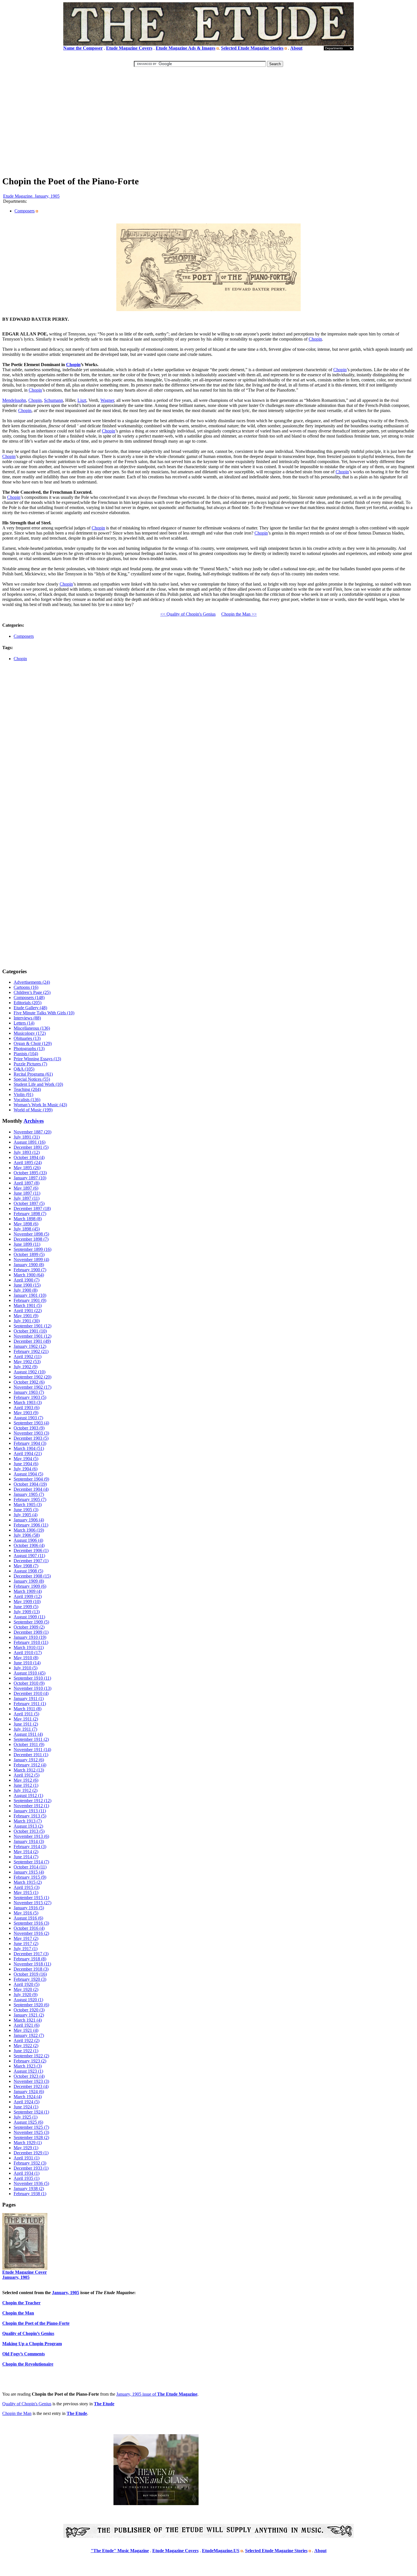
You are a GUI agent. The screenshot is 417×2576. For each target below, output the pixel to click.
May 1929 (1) (26, 2148)
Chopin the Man (17, 2413)
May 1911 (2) (26, 1719)
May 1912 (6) (26, 1780)
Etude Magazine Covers (129, 48)
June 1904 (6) (26, 1464)
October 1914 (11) (30, 1867)
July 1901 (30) (27, 1321)
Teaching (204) (27, 1089)
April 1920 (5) (27, 1984)
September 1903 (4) (31, 1423)
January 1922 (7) (29, 2035)
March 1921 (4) (28, 2020)
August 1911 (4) (28, 1734)
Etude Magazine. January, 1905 (31, 196)
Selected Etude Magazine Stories (252, 48)
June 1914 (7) (26, 1857)
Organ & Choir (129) (33, 1043)
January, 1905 (66, 2293)
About (296, 48)
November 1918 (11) (32, 1964)
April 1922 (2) (27, 2040)
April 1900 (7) (27, 1280)
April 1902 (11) (28, 1356)
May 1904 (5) (26, 1459)
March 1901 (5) (28, 1305)
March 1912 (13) (29, 1770)
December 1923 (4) (31, 2086)
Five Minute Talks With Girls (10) (44, 1013)
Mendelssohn (14, 400)
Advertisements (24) (32, 982)
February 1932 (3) (30, 2163)
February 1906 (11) (31, 1525)
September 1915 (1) (31, 1898)
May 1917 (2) (26, 1938)
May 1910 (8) (26, 1658)
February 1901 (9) (30, 1300)
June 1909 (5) (26, 1607)
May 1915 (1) (26, 1892)
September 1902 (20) (32, 1377)
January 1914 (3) (29, 1841)
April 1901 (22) (28, 1311)
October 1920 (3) (29, 2010)
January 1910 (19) (30, 1637)
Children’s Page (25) (32, 992)
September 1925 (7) (31, 2127)
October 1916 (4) (29, 1928)
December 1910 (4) (31, 1693)
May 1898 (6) (26, 1224)
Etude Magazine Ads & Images (186, 48)
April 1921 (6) (27, 2025)
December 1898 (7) (31, 1239)
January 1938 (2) (29, 2188)
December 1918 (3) (31, 1969)
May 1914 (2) (26, 1852)
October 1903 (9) (29, 1428)
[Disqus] (208, 747)
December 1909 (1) (31, 1632)
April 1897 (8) (27, 1183)
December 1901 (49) (32, 1341)
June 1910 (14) (27, 1663)
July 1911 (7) (25, 1729)
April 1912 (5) (27, 1775)
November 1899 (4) (31, 1260)
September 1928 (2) (31, 2137)
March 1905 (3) (28, 1505)
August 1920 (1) (28, 2000)
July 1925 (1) (26, 2117)
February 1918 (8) (30, 1959)
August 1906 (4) (28, 1540)
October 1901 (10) (30, 1331)
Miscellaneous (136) (32, 1028)
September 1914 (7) (31, 1862)
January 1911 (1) (29, 1698)
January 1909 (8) (29, 1581)
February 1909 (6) (30, 1586)
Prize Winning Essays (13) (37, 1059)
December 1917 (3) (31, 1954)
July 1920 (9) (26, 1995)
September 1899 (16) (32, 1249)
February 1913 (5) (30, 1816)
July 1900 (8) (26, 1290)
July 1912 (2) (26, 1790)
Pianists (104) (26, 1054)
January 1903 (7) (29, 1392)
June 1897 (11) (27, 1193)
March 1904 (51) (29, 1448)
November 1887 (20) (32, 1132)
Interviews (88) (27, 1018)
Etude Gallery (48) (30, 1008)
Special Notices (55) (32, 1079)
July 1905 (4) (26, 1515)
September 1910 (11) (32, 1678)
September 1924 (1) (31, 2112)
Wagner (107, 400)
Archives (34, 1121)
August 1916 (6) (28, 1918)
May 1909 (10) (27, 1601)
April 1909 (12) (28, 1596)
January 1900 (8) (29, 1265)
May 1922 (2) (26, 2046)
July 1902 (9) (26, 1367)
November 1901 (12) (32, 1336)
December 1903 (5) (31, 1438)
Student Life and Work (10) (38, 1084)
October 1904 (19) (30, 1484)
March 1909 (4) (28, 1591)
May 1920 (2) (26, 1989)
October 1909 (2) (29, 1627)
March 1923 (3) (28, 2066)
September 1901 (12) (32, 1326)
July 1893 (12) (27, 1152)
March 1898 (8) (28, 1219)
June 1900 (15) (27, 1285)
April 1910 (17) (28, 1653)
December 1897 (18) (32, 1208)
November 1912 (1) (31, 1806)
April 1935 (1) (27, 2178)
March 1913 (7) (28, 1821)
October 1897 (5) (29, 1203)
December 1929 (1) (31, 2153)
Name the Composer (83, 48)
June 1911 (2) (26, 1724)
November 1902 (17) (32, 1387)
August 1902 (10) (30, 1372)
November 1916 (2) (31, 1933)
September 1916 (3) (31, 1923)
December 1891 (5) (31, 1147)
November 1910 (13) (32, 1688)
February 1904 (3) (30, 1443)
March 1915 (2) (28, 1882)
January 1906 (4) (29, 1520)
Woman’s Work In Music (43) (40, 1105)
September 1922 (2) (31, 2056)
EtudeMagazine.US (221, 2551)
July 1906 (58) (27, 1535)
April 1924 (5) (27, 2102)
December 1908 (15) (32, 1576)
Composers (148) (29, 997)
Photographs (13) (29, 1049)
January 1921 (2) (29, 2015)
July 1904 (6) (26, 1469)
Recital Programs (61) (33, 1074)
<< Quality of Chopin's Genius (188, 614)
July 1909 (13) (27, 1612)
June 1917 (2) (26, 1943)
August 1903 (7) (28, 1418)
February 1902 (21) (31, 1351)
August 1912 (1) (28, 1795)
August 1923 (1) (28, 2071)
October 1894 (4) (29, 1157)
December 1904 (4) (31, 1489)
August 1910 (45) (30, 1673)
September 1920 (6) (31, 2005)
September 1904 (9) (31, 1479)
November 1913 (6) (31, 1836)
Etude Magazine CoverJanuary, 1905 (25, 2275)
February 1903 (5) (30, 1397)
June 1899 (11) (27, 1244)
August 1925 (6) (28, 2122)
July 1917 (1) (26, 1949)
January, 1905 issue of (157, 2394)
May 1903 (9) (26, 1413)
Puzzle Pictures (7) (30, 1064)
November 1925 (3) (31, 2132)
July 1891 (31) (27, 1137)
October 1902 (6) (29, 1382)
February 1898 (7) (30, 1214)
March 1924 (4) (28, 2097)
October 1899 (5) (29, 1254)
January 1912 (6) (29, 1760)
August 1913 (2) (28, 1826)
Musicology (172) (30, 1033)
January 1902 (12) (30, 1346)
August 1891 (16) (30, 1142)
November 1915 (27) (32, 1903)
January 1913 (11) (30, 1811)
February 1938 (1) (30, 2194)
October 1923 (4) (29, 2076)
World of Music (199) (33, 1110)
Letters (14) (24, 1023)
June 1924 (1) (26, 2107)
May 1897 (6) (26, 1188)
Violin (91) (23, 1094)
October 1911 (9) (29, 1744)
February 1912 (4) (30, 1765)
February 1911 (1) (30, 1704)
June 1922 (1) (26, 2051)
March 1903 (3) (28, 1402)
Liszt (82, 400)
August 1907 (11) (29, 1556)
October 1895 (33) (30, 1173)
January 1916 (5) (29, 1908)
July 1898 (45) (27, 1229)
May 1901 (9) (26, 1316)
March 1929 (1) (28, 2143)
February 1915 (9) (30, 1877)
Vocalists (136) (27, 1100)
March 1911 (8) (28, 1709)
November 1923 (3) (31, 2081)
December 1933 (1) (31, 2168)
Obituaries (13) (27, 1038)
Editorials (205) (28, 1003)
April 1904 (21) (28, 1453)
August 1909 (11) (29, 1617)
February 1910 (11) (31, 1642)
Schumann (53, 400)
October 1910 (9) (29, 1683)
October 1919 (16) (30, 1974)
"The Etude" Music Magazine (120, 2551)
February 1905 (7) (30, 1499)
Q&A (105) (24, 1069)
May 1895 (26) (27, 1168)
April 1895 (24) (28, 1163)
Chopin (315, 339)
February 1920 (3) (30, 1979)
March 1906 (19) (29, 1530)
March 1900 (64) (29, 1275)
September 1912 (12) (32, 1801)
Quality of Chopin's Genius (27, 2404)
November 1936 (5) (31, 2183)
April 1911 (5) (26, 1714)
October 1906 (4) (29, 1545)
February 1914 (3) (30, 1847)
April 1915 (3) (27, 1887)
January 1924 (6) (29, 2092)
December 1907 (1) (31, 1561)
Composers (25, 211)
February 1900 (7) (30, 1270)
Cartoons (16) (26, 987)
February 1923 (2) (30, 2061)
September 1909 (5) (31, 1622)
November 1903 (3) (31, 1433)
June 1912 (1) (26, 1785)
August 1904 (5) (28, 1474)
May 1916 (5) (26, 1913)
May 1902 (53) (27, 1362)
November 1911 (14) (32, 1750)
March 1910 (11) (29, 1647)
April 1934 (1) (27, 2173)
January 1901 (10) (30, 1295)
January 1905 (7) (29, 1494)
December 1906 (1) (31, 1550)
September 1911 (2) (31, 1739)
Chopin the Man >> (239, 614)
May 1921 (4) (26, 2030)
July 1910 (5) (26, 1668)
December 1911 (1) (31, 1755)
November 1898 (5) (31, 1234)
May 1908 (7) (26, 1566)
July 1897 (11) (27, 1198)
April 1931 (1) (27, 2158)
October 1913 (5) (29, 1831)
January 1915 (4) (29, 1872)
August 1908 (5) (28, 1571)
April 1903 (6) (27, 1408)
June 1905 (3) (26, 1510)
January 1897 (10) (30, 1178)
